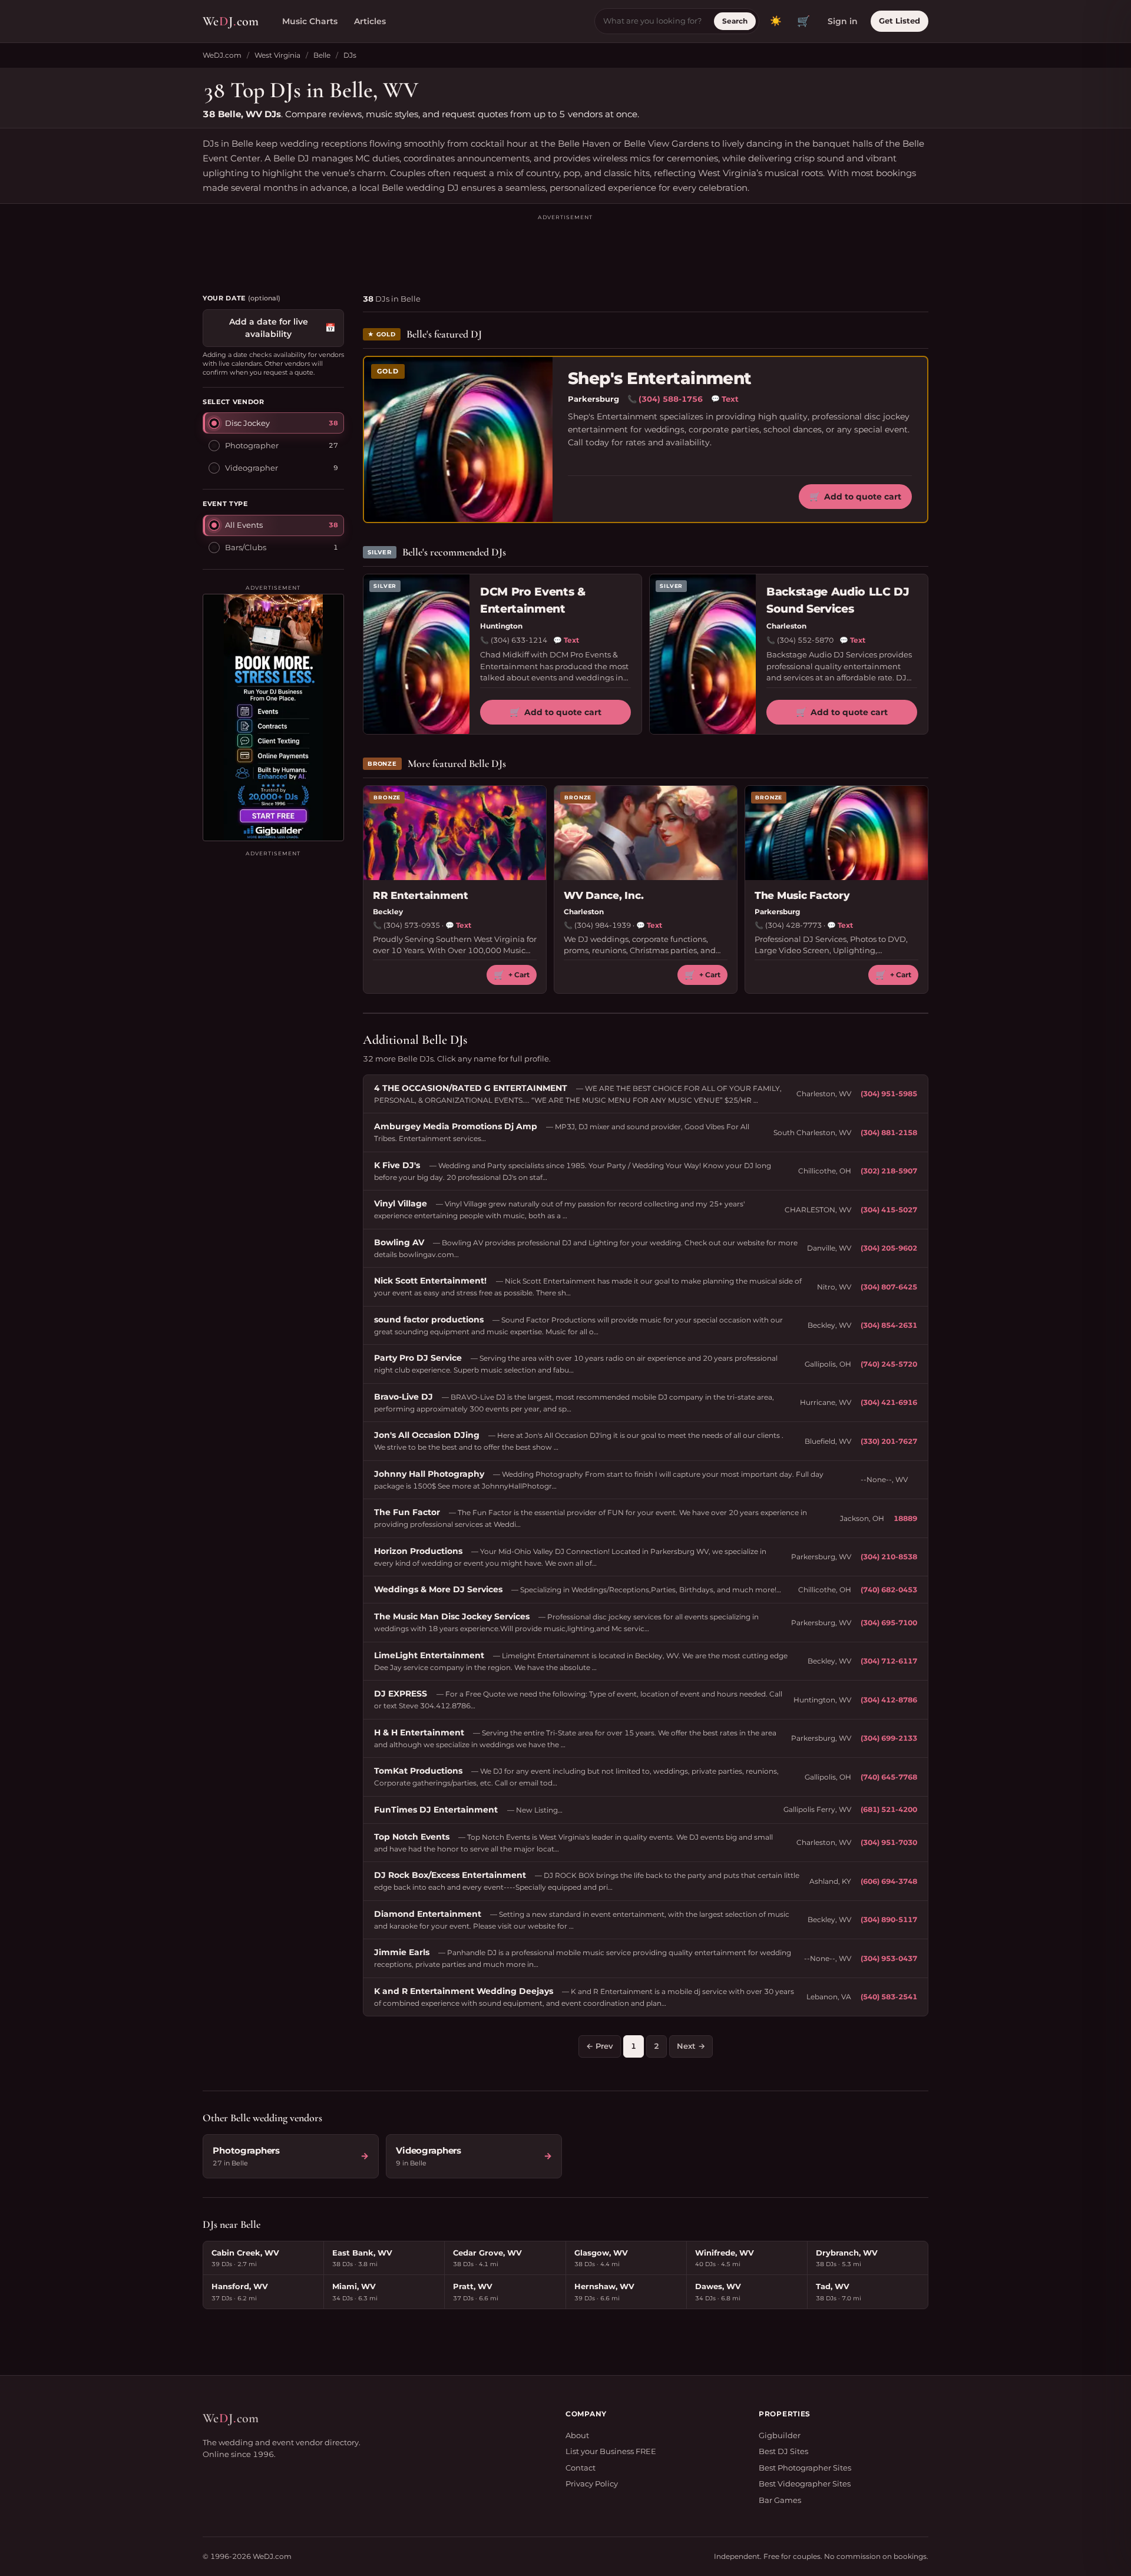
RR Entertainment (421, 895)
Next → (691, 2046)
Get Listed (899, 21)
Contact (581, 2468)
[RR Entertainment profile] (455, 833)
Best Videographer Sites (805, 2484)
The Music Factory (802, 895)
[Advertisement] (565, 249)
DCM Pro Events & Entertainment (533, 600)
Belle (322, 55)
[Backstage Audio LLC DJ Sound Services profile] (703, 654)
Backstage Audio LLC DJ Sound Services (838, 600)
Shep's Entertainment (660, 378)
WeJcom (231, 21)
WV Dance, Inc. (603, 895)
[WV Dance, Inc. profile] (646, 833)
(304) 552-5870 (805, 640)
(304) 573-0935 (412, 925)
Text (725, 399)
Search (735, 21)
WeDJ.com (222, 55)
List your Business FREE (611, 2451)
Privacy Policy (592, 2484)
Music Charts (310, 21)
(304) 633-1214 (519, 640)
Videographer (252, 467)
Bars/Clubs (246, 547)
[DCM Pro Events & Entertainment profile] (416, 654)
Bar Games (780, 2500)
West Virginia (277, 55)
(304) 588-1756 (671, 399)
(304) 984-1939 (603, 925)
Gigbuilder (780, 2435)
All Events (244, 525)
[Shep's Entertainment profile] (458, 439)
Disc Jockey (247, 422)
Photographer (252, 445)
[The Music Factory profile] (836, 833)
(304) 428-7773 (793, 925)
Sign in (843, 21)
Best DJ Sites (783, 2451)
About (577, 2435)
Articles (370, 21)
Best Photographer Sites (805, 2468)
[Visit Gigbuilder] (273, 717)
